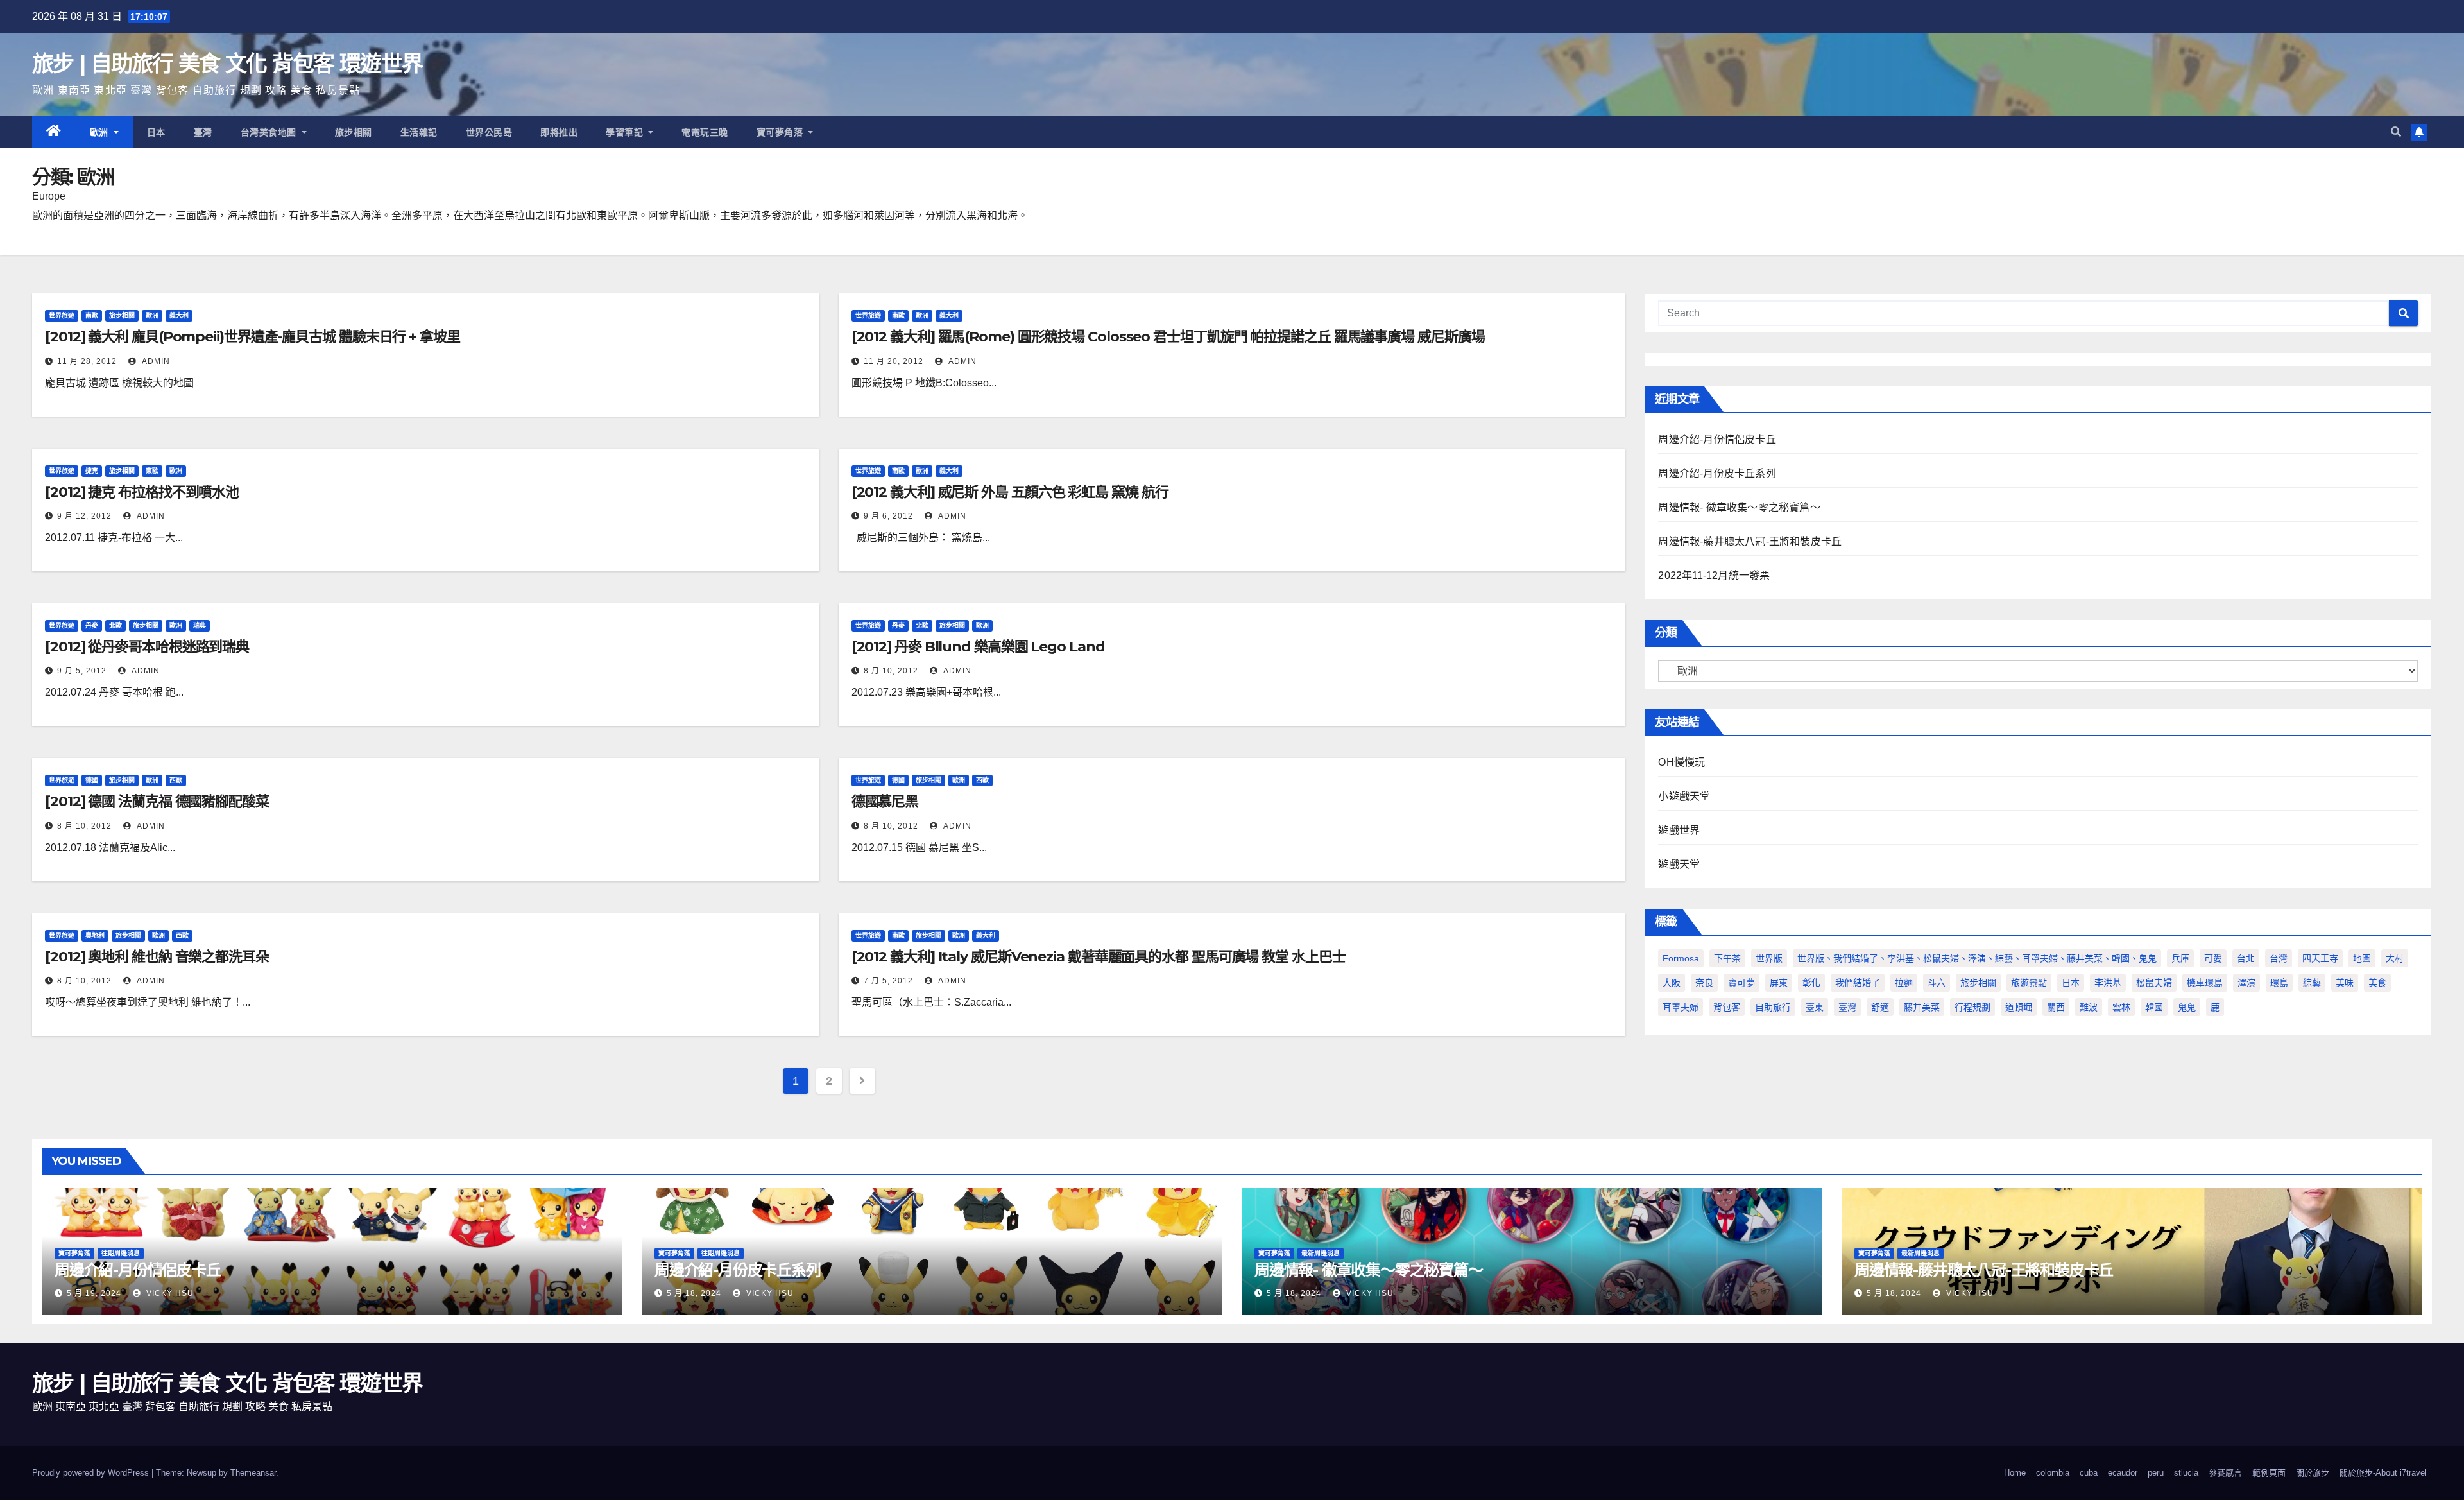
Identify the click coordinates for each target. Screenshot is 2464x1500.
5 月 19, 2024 (94, 1293)
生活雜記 (419, 132)
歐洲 (101, 132)
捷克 (92, 471)
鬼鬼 (2187, 1007)
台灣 (2279, 958)
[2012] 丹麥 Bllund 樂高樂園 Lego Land (978, 647)
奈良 (1704, 983)
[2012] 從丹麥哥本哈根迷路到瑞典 (147, 647)
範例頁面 (2269, 1473)
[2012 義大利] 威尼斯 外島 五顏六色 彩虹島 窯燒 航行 (1010, 492)
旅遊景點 (2029, 983)
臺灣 (203, 132)
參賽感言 (2225, 1473)
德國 (92, 780)
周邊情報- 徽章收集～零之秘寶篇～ (1739, 507)
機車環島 (2205, 983)
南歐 (92, 315)
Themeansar (253, 1473)
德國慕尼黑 (885, 801)
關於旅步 (2313, 1473)
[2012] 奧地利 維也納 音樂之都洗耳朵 (157, 957)
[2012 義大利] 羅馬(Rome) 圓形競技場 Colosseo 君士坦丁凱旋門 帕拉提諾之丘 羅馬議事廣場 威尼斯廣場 (1168, 337)
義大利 (179, 315)
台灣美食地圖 (270, 132)
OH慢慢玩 (1681, 762)
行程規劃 (1972, 1007)
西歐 (176, 780)
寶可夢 (1741, 983)
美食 (2377, 983)
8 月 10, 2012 (891, 671)
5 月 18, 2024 (694, 1293)
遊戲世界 (1679, 830)
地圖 (2362, 958)
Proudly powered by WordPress (92, 1473)
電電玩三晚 (705, 132)
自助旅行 (1773, 1007)
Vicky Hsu (169, 1293)
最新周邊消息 (1321, 1253)
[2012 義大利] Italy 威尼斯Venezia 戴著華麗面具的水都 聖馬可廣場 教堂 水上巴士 (1099, 957)
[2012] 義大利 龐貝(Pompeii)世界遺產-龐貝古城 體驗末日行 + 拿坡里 (252, 337)
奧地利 (95, 935)
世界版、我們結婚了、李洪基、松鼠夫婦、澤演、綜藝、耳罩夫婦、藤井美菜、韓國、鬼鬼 (1977, 958)
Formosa (1681, 958)
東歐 (152, 471)
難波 (2089, 1007)
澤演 (2246, 983)
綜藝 (2312, 983)
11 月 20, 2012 (894, 361)
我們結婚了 (1858, 983)
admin (155, 361)
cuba (2089, 1473)
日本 (156, 132)
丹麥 (92, 625)
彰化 (1811, 983)
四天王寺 (2320, 958)
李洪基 (2108, 983)
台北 (2246, 958)
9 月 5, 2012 (82, 671)
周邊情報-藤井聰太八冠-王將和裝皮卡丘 (1750, 541)
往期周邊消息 (121, 1253)
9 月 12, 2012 (84, 516)
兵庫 (2180, 958)
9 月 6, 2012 (888, 516)
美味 (2345, 983)
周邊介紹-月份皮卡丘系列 (1717, 473)
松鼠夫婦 (2154, 983)
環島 (2279, 983)
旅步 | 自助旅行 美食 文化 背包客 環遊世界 (227, 64)
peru (2156, 1473)
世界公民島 (489, 132)
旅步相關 (354, 132)
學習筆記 (626, 132)
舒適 (1880, 1007)
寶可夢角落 (781, 132)
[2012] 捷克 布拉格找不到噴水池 (142, 492)
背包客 (1727, 1007)
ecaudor (2123, 1473)
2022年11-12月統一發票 (1714, 575)
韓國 (2154, 1007)
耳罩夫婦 (1681, 1007)
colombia (2053, 1473)
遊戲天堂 (1679, 864)
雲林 (2121, 1007)
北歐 (116, 625)
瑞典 (200, 625)
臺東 (1815, 1007)
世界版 (1769, 958)
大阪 (1672, 983)
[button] (2396, 132)
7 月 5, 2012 (888, 981)
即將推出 (559, 132)
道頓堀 (2019, 1007)
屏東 (1779, 983)
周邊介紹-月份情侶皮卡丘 (1717, 439)
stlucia (2186, 1473)
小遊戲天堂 (1684, 796)
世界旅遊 (62, 315)
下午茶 (1727, 958)
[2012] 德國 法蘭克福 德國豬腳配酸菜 (157, 801)
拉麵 (1904, 983)
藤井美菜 (1922, 1007)
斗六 (1937, 983)
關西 (2056, 1007)
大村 (2395, 958)
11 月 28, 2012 (87, 361)
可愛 (2213, 958)
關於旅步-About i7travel (2383, 1473)
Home (2015, 1473)
